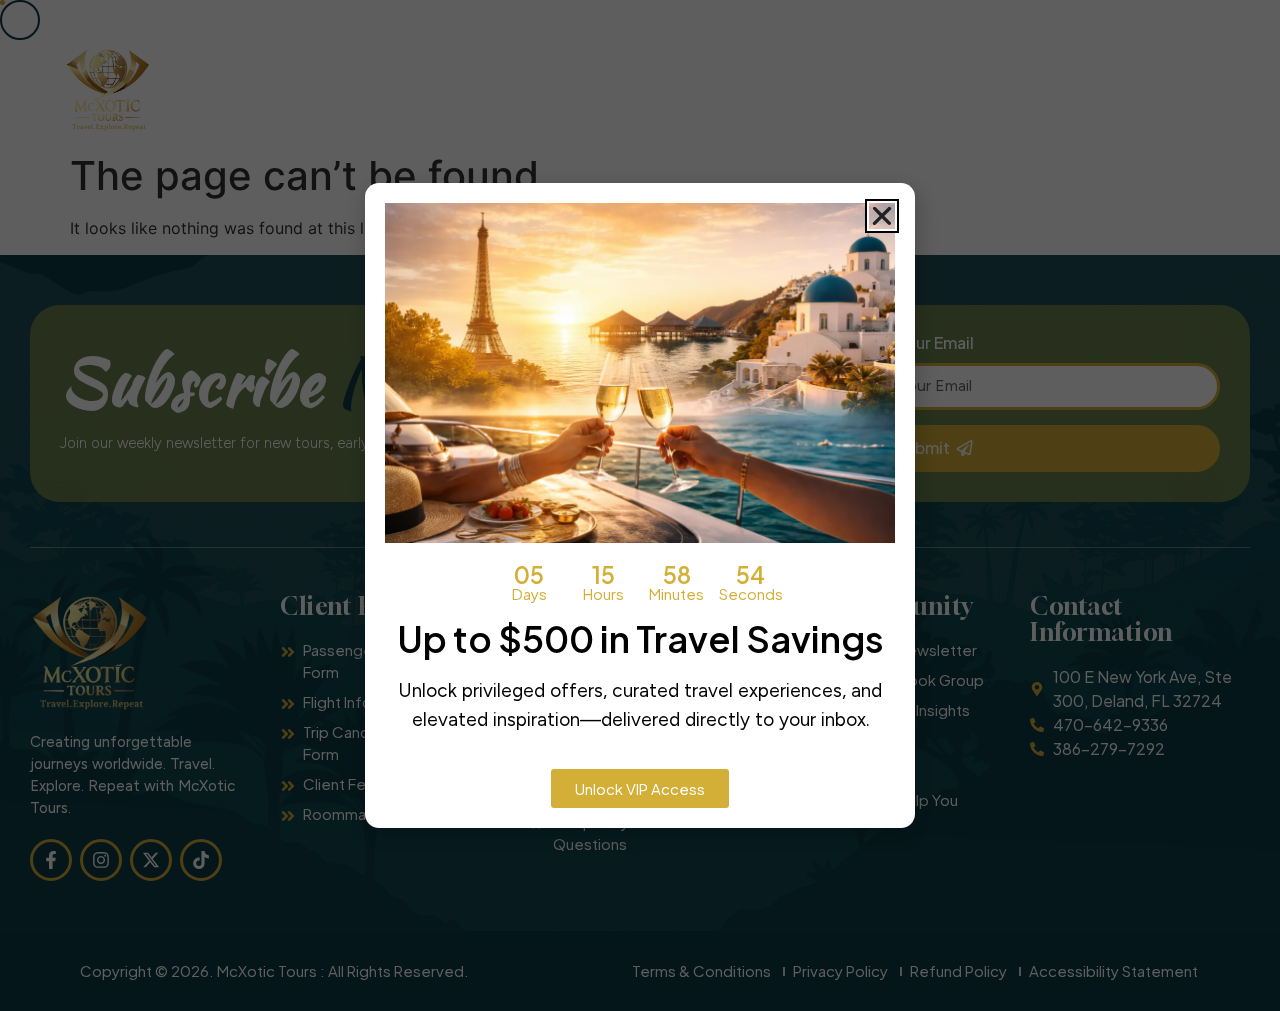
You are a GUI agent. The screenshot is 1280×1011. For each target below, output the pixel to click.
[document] (640, 505)
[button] (882, 216)
